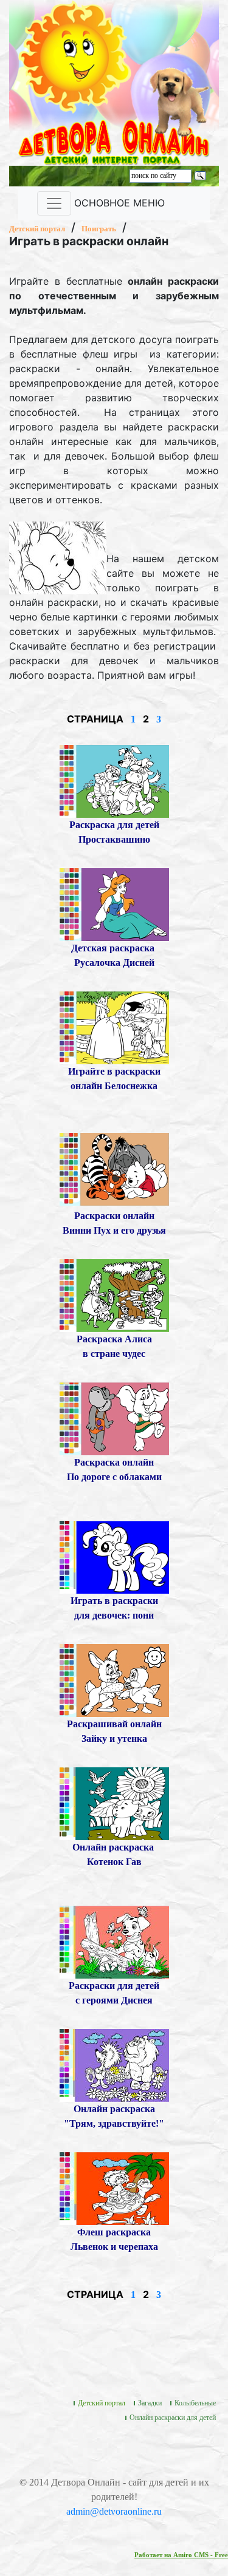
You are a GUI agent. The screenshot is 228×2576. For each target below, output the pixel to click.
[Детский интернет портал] (75, 56)
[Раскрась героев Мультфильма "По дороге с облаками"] (114, 1417)
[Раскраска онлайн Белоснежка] (114, 1026)
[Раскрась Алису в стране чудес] (114, 1294)
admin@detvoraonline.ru (114, 2511)
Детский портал (37, 229)
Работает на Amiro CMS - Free (181, 2555)
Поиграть (99, 229)
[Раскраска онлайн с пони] (114, 1556)
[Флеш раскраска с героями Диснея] (114, 1941)
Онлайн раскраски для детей (173, 2418)
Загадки (150, 2403)
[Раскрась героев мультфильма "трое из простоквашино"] (114, 780)
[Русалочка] (114, 903)
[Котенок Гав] (114, 1802)
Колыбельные (195, 2403)
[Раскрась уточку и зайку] (114, 1679)
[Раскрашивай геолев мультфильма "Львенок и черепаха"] (114, 2187)
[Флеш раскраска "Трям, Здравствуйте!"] (114, 2064)
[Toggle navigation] (54, 203)
